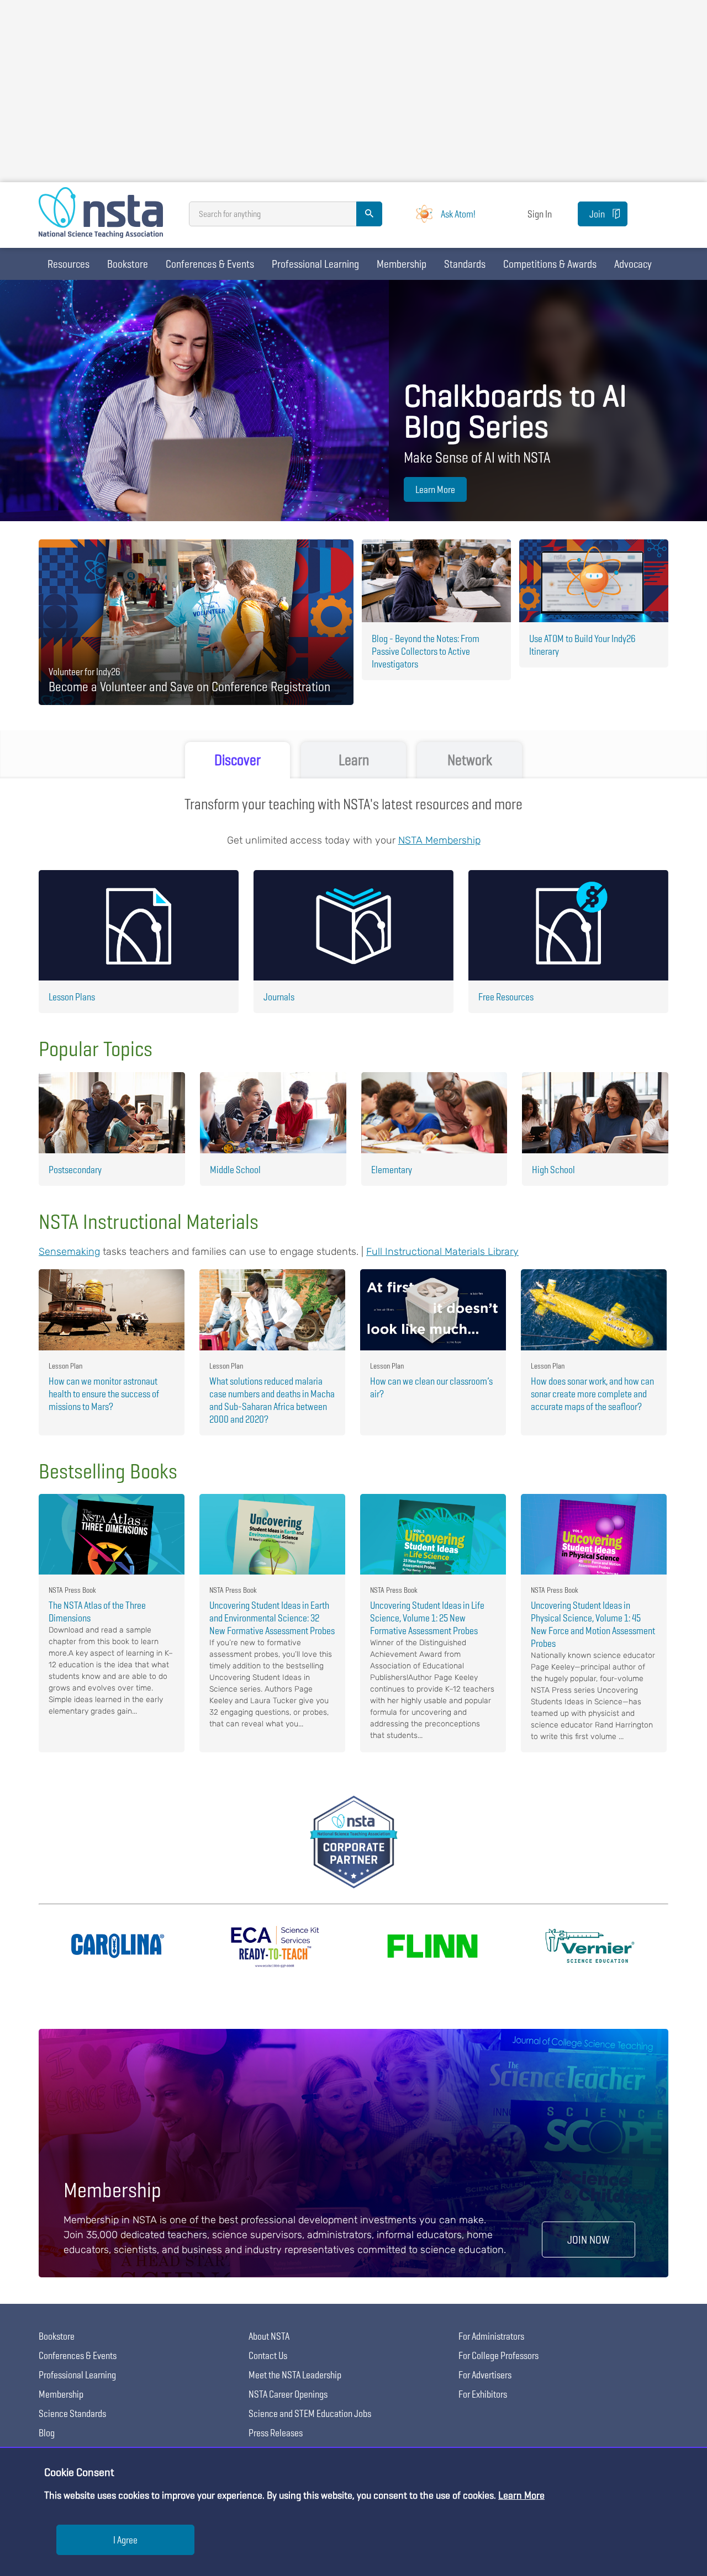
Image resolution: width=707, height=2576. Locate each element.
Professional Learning (315, 264)
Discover (238, 760)
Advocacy (633, 264)
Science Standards (72, 2413)
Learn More (435, 489)
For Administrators (491, 2336)
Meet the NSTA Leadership (295, 2375)
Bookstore (128, 264)
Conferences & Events (210, 264)
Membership (402, 264)
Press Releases (276, 2433)
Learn (354, 760)
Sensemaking (69, 1252)
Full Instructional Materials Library (442, 1252)
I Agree (125, 2540)
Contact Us (268, 2355)
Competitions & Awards (550, 264)
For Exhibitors (483, 2394)
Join (597, 214)
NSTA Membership (439, 840)
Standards (465, 264)
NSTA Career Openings (288, 2394)
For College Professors (498, 2355)
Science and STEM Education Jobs (310, 2413)
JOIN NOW (589, 2240)
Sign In (540, 214)
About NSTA (269, 2336)
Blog (47, 2433)
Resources (68, 264)
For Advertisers (485, 2375)
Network (470, 760)
